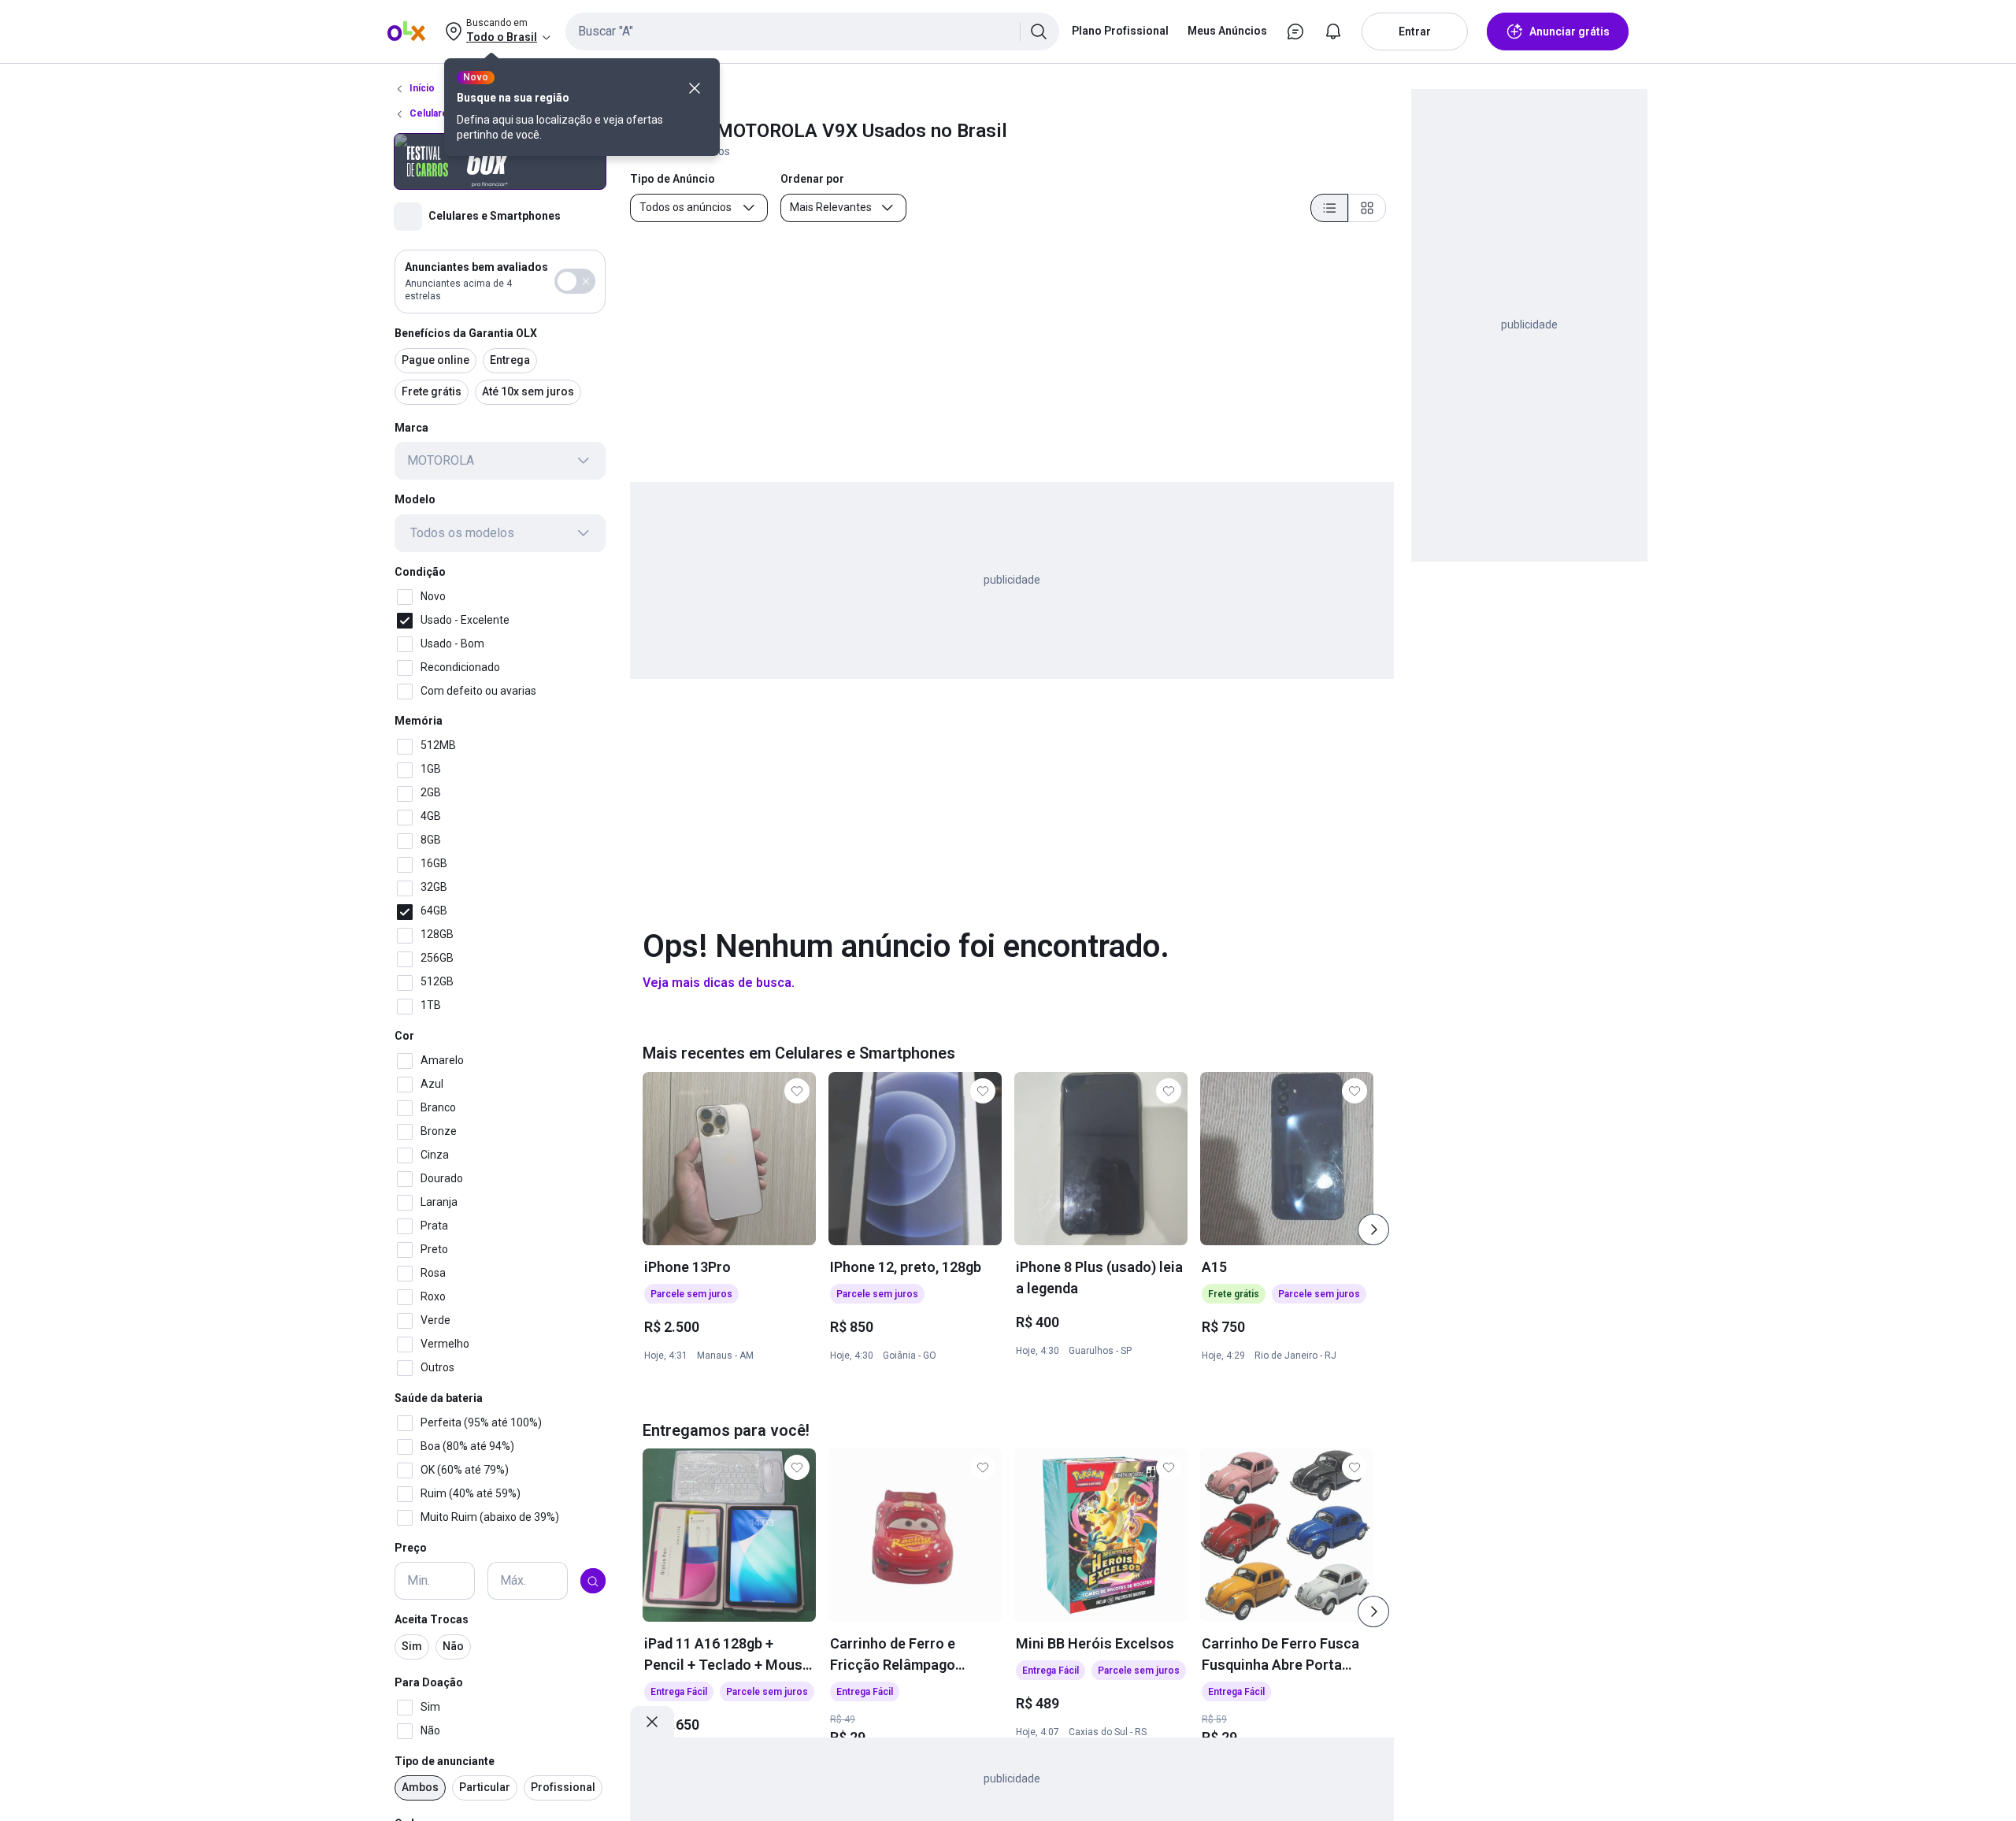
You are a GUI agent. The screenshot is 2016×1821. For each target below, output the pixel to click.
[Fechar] (695, 88)
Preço (411, 1548)
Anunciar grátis (1569, 32)
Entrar (1415, 32)
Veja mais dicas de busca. (719, 983)
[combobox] (812, 32)
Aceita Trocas (432, 1620)
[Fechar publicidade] (652, 1722)
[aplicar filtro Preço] (593, 1582)
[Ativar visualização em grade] (1367, 208)
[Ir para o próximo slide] (1373, 1229)
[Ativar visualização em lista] (1329, 208)
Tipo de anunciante (445, 1761)
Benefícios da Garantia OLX (466, 333)
